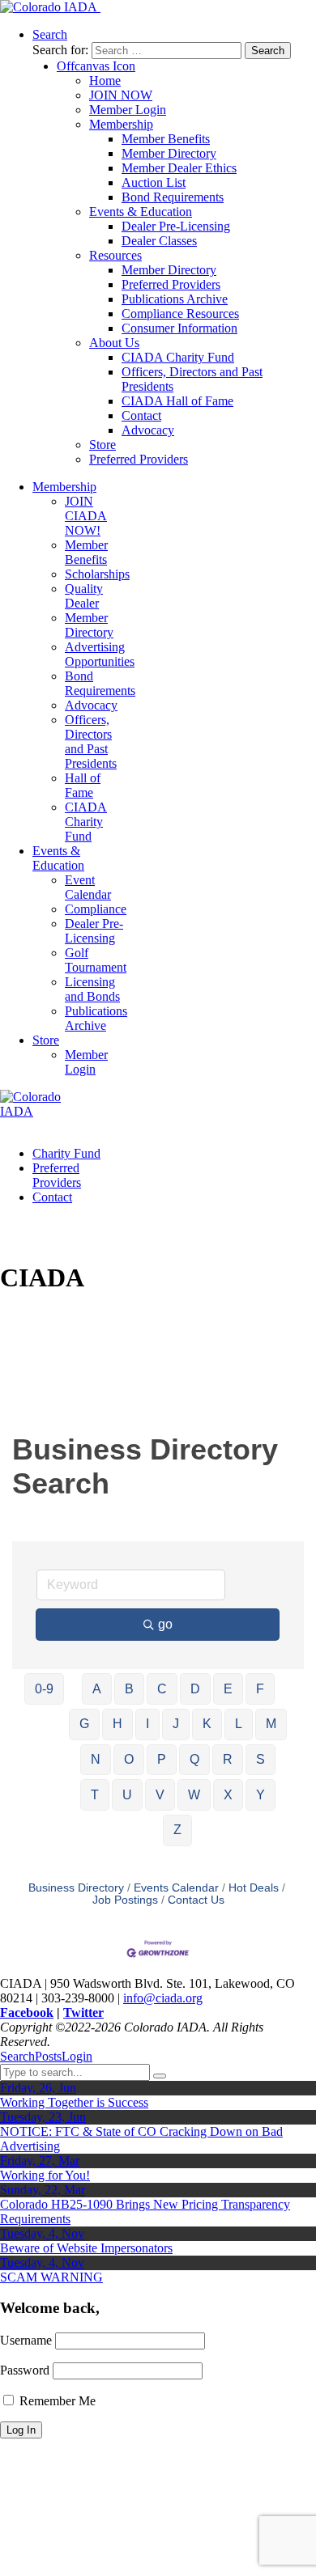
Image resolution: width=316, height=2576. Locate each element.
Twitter (83, 2012)
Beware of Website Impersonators (86, 2248)
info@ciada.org (163, 1998)
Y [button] (260, 1795)
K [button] (207, 1724)
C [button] (162, 1689)
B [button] (129, 1689)
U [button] (127, 1795)
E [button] (228, 1689)
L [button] (239, 1724)
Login (77, 2056)
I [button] (147, 1724)
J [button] (176, 1724)
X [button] (228, 1795)
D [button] (195, 1689)
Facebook (27, 2012)
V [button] (160, 1795)
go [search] (165, 1624)
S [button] (260, 1759)
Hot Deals (254, 1888)
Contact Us (196, 1900)
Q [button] (194, 1759)
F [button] (260, 1689)
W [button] (194, 1795)
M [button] (271, 1724)
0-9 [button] (44, 1689)
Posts (48, 2056)
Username (26, 2340)
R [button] (228, 1759)
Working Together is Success (74, 2102)
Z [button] (177, 1830)
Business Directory (76, 1888)
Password (25, 2370)
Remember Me (56, 2401)
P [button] (162, 1759)
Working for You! (45, 2175)
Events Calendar (176, 1888)
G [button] (84, 1724)
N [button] (96, 1759)
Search (17, 2056)
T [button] (95, 1795)
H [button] (117, 1724)
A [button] (97, 1689)
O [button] (129, 1759)
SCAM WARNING (51, 2277)
